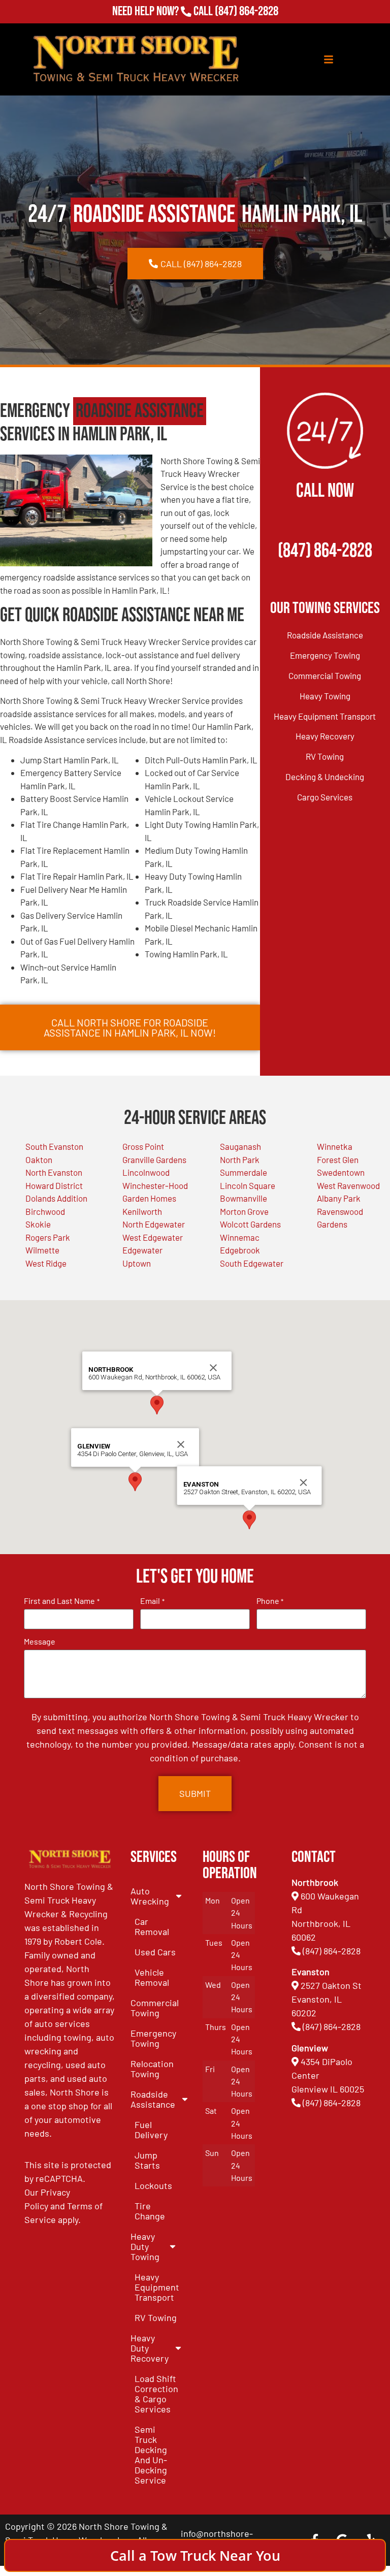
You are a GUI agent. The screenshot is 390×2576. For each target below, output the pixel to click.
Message (40, 1641)
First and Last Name (61, 1601)
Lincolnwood (146, 1172)
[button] (135, 1482)
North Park (240, 1160)
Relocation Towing (152, 2069)
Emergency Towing (325, 655)
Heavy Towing (325, 696)
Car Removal (152, 1926)
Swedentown (341, 1172)
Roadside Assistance (325, 635)
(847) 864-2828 (246, 14)
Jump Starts (147, 2160)
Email (152, 1601)
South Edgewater (252, 1263)
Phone (270, 1601)
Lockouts (153, 2185)
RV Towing (325, 756)
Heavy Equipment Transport (325, 716)
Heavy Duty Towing (145, 2246)
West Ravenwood (348, 1185)
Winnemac (240, 1237)
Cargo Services (325, 797)
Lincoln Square (248, 1185)
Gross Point (143, 1146)
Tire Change (150, 2211)
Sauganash (240, 1146)
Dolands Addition (56, 1198)
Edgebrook (240, 1250)
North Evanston (54, 1172)
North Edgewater (154, 1224)
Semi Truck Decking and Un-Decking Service (151, 2455)
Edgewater (142, 1250)
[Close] (181, 1444)
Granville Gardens (154, 1160)
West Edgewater (153, 1237)
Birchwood (45, 1211)
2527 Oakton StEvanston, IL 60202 (327, 1999)
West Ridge (46, 1263)
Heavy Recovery (325, 736)
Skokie (38, 1224)
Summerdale (243, 1172)
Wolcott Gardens (250, 1224)
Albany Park (339, 1198)
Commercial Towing (325, 675)
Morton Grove (244, 1211)
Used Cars (155, 1952)
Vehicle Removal (152, 1977)
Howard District (54, 1185)
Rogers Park (48, 1237)
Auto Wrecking (150, 1896)
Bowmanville (243, 1198)
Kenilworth (142, 1211)
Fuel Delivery (151, 2130)
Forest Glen (338, 1160)
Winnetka (335, 1146)
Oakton (39, 1160)
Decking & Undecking (325, 777)
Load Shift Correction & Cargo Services (156, 2394)
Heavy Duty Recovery (150, 2348)
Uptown (137, 1263)
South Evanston (54, 1146)
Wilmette (42, 1250)
